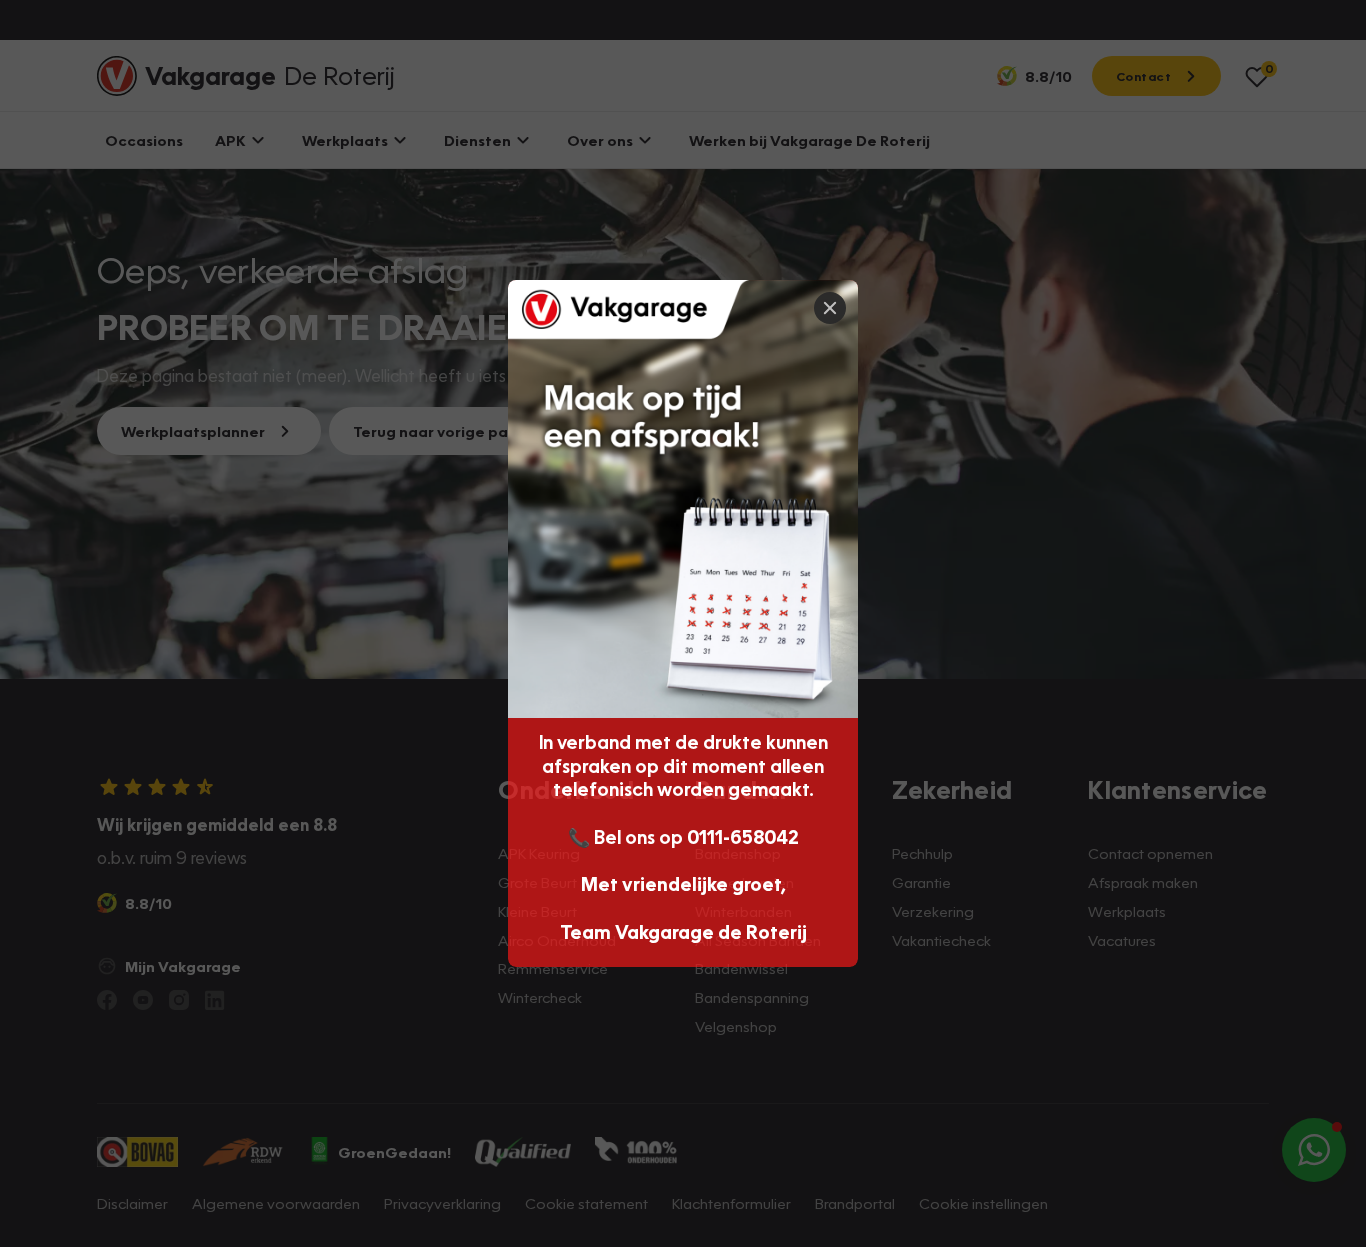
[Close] (830, 308)
